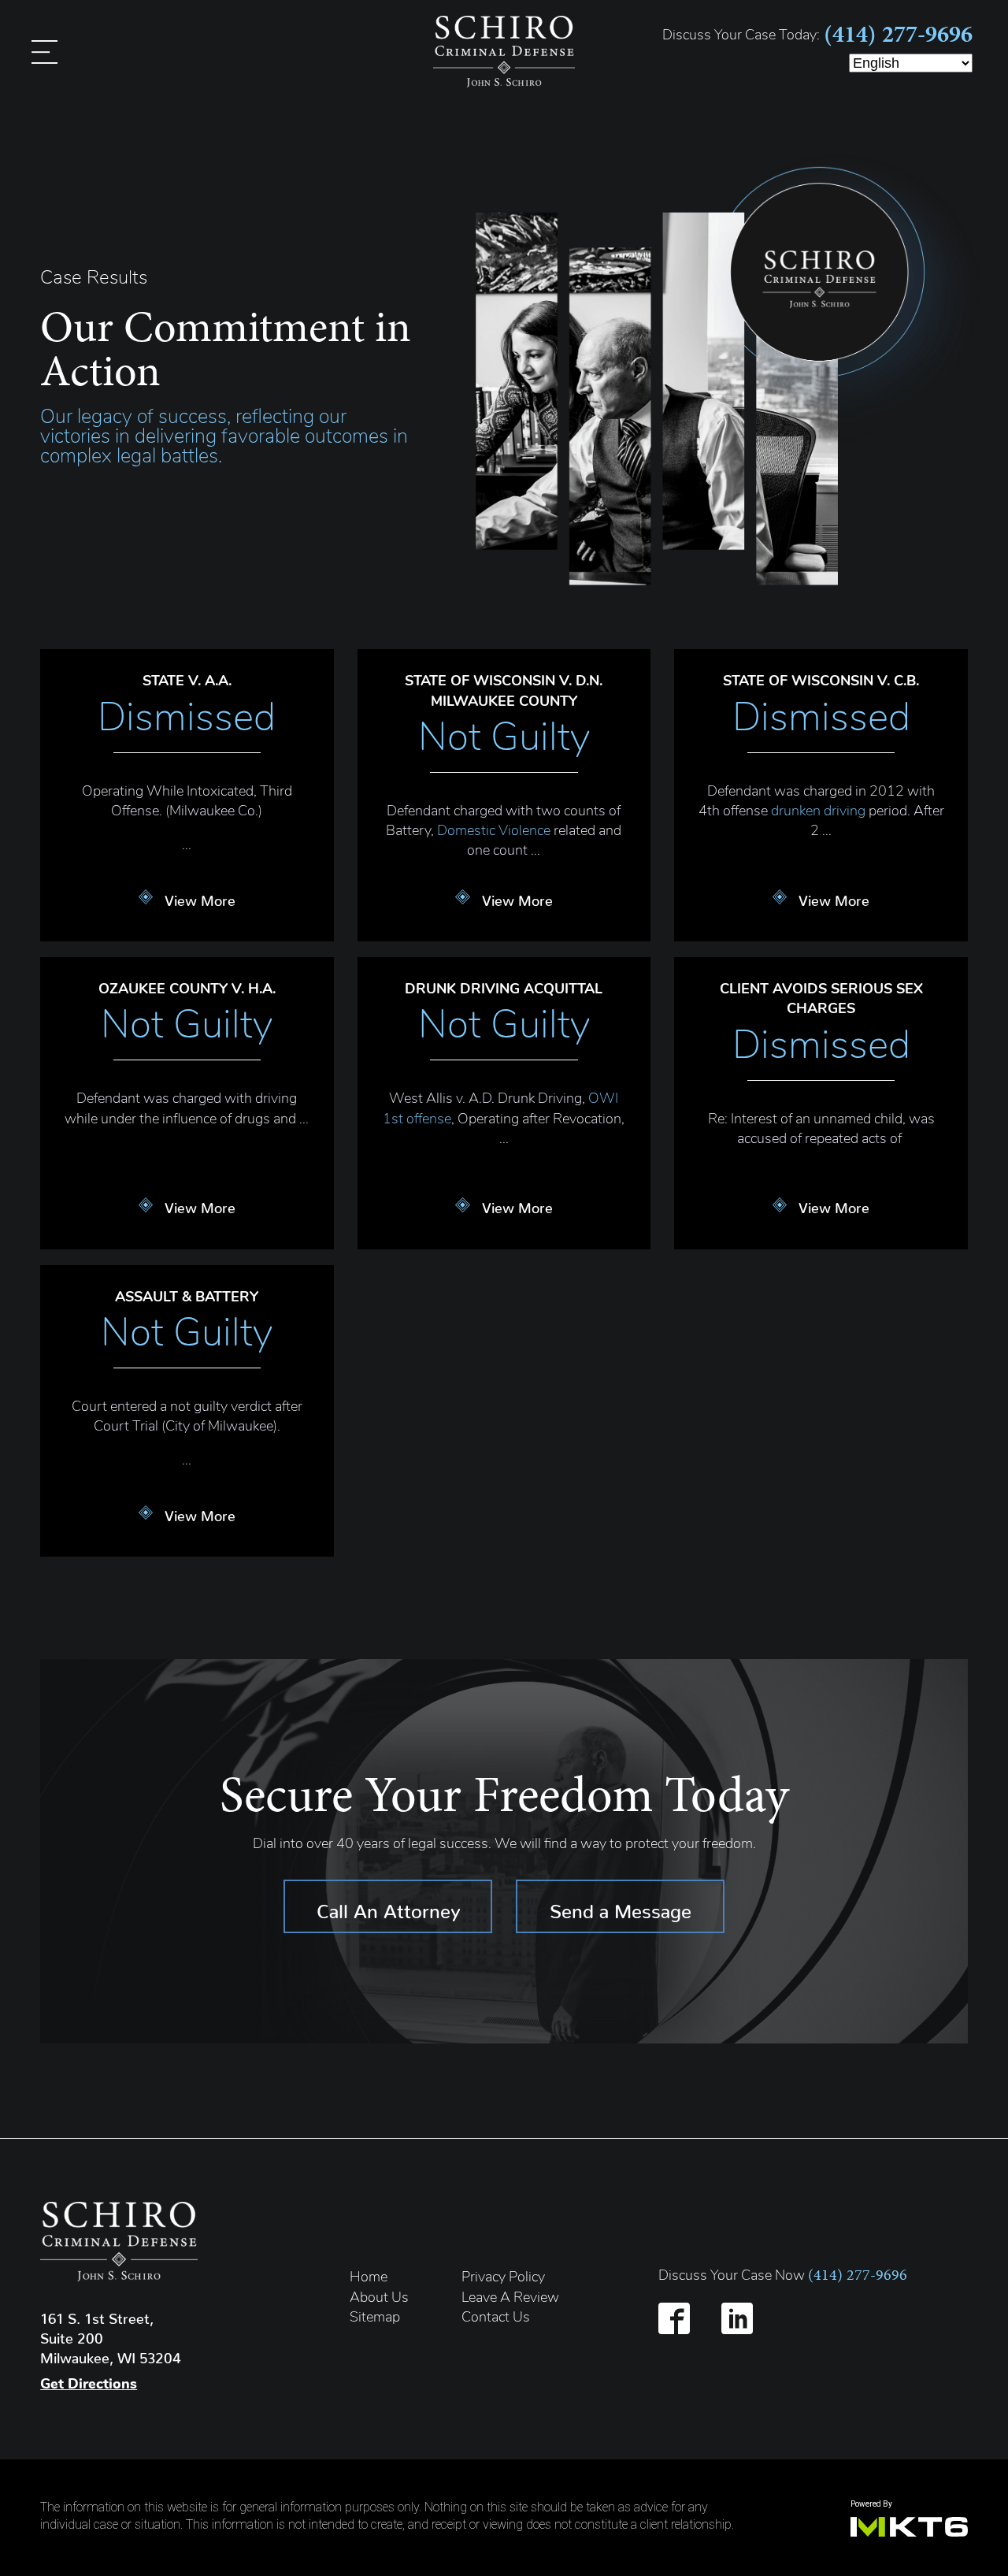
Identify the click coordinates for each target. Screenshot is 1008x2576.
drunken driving (818, 812)
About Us (379, 2299)
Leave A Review (510, 2299)
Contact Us (496, 2318)
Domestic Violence (494, 832)
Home (369, 2278)
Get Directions (89, 2385)
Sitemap (375, 2318)
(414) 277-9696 (898, 34)
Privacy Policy (503, 2278)
